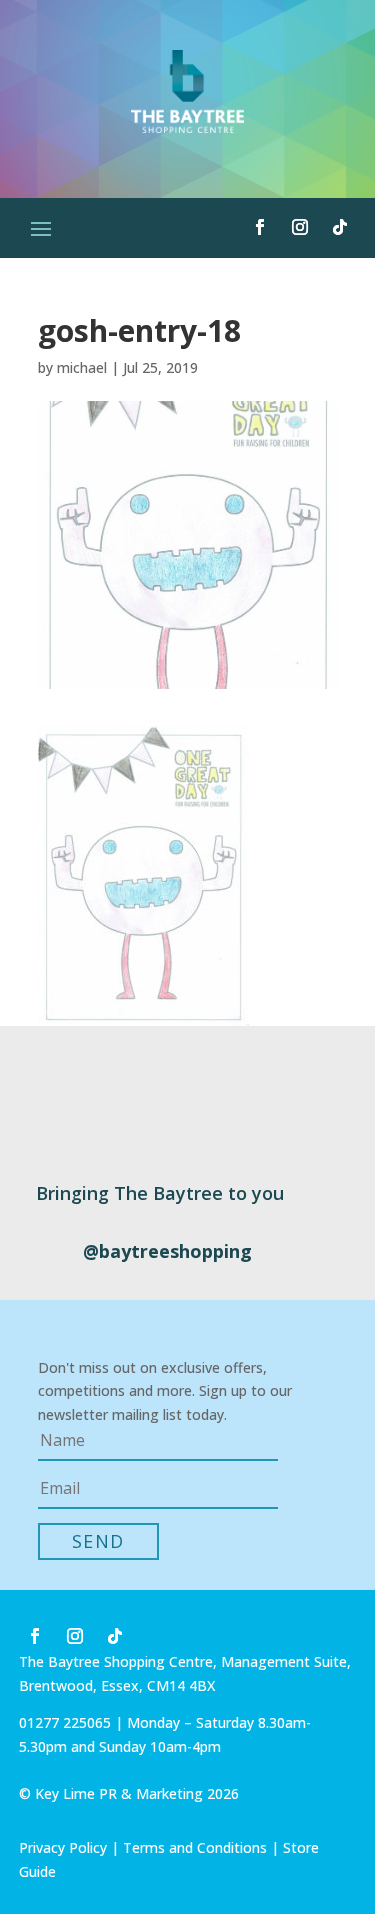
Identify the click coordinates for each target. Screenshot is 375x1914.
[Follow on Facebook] (260, 227)
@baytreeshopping (167, 1251)
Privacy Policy (63, 1847)
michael (82, 367)
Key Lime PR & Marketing (121, 1793)
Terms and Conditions (195, 1847)
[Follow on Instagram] (300, 227)
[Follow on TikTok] (340, 227)
